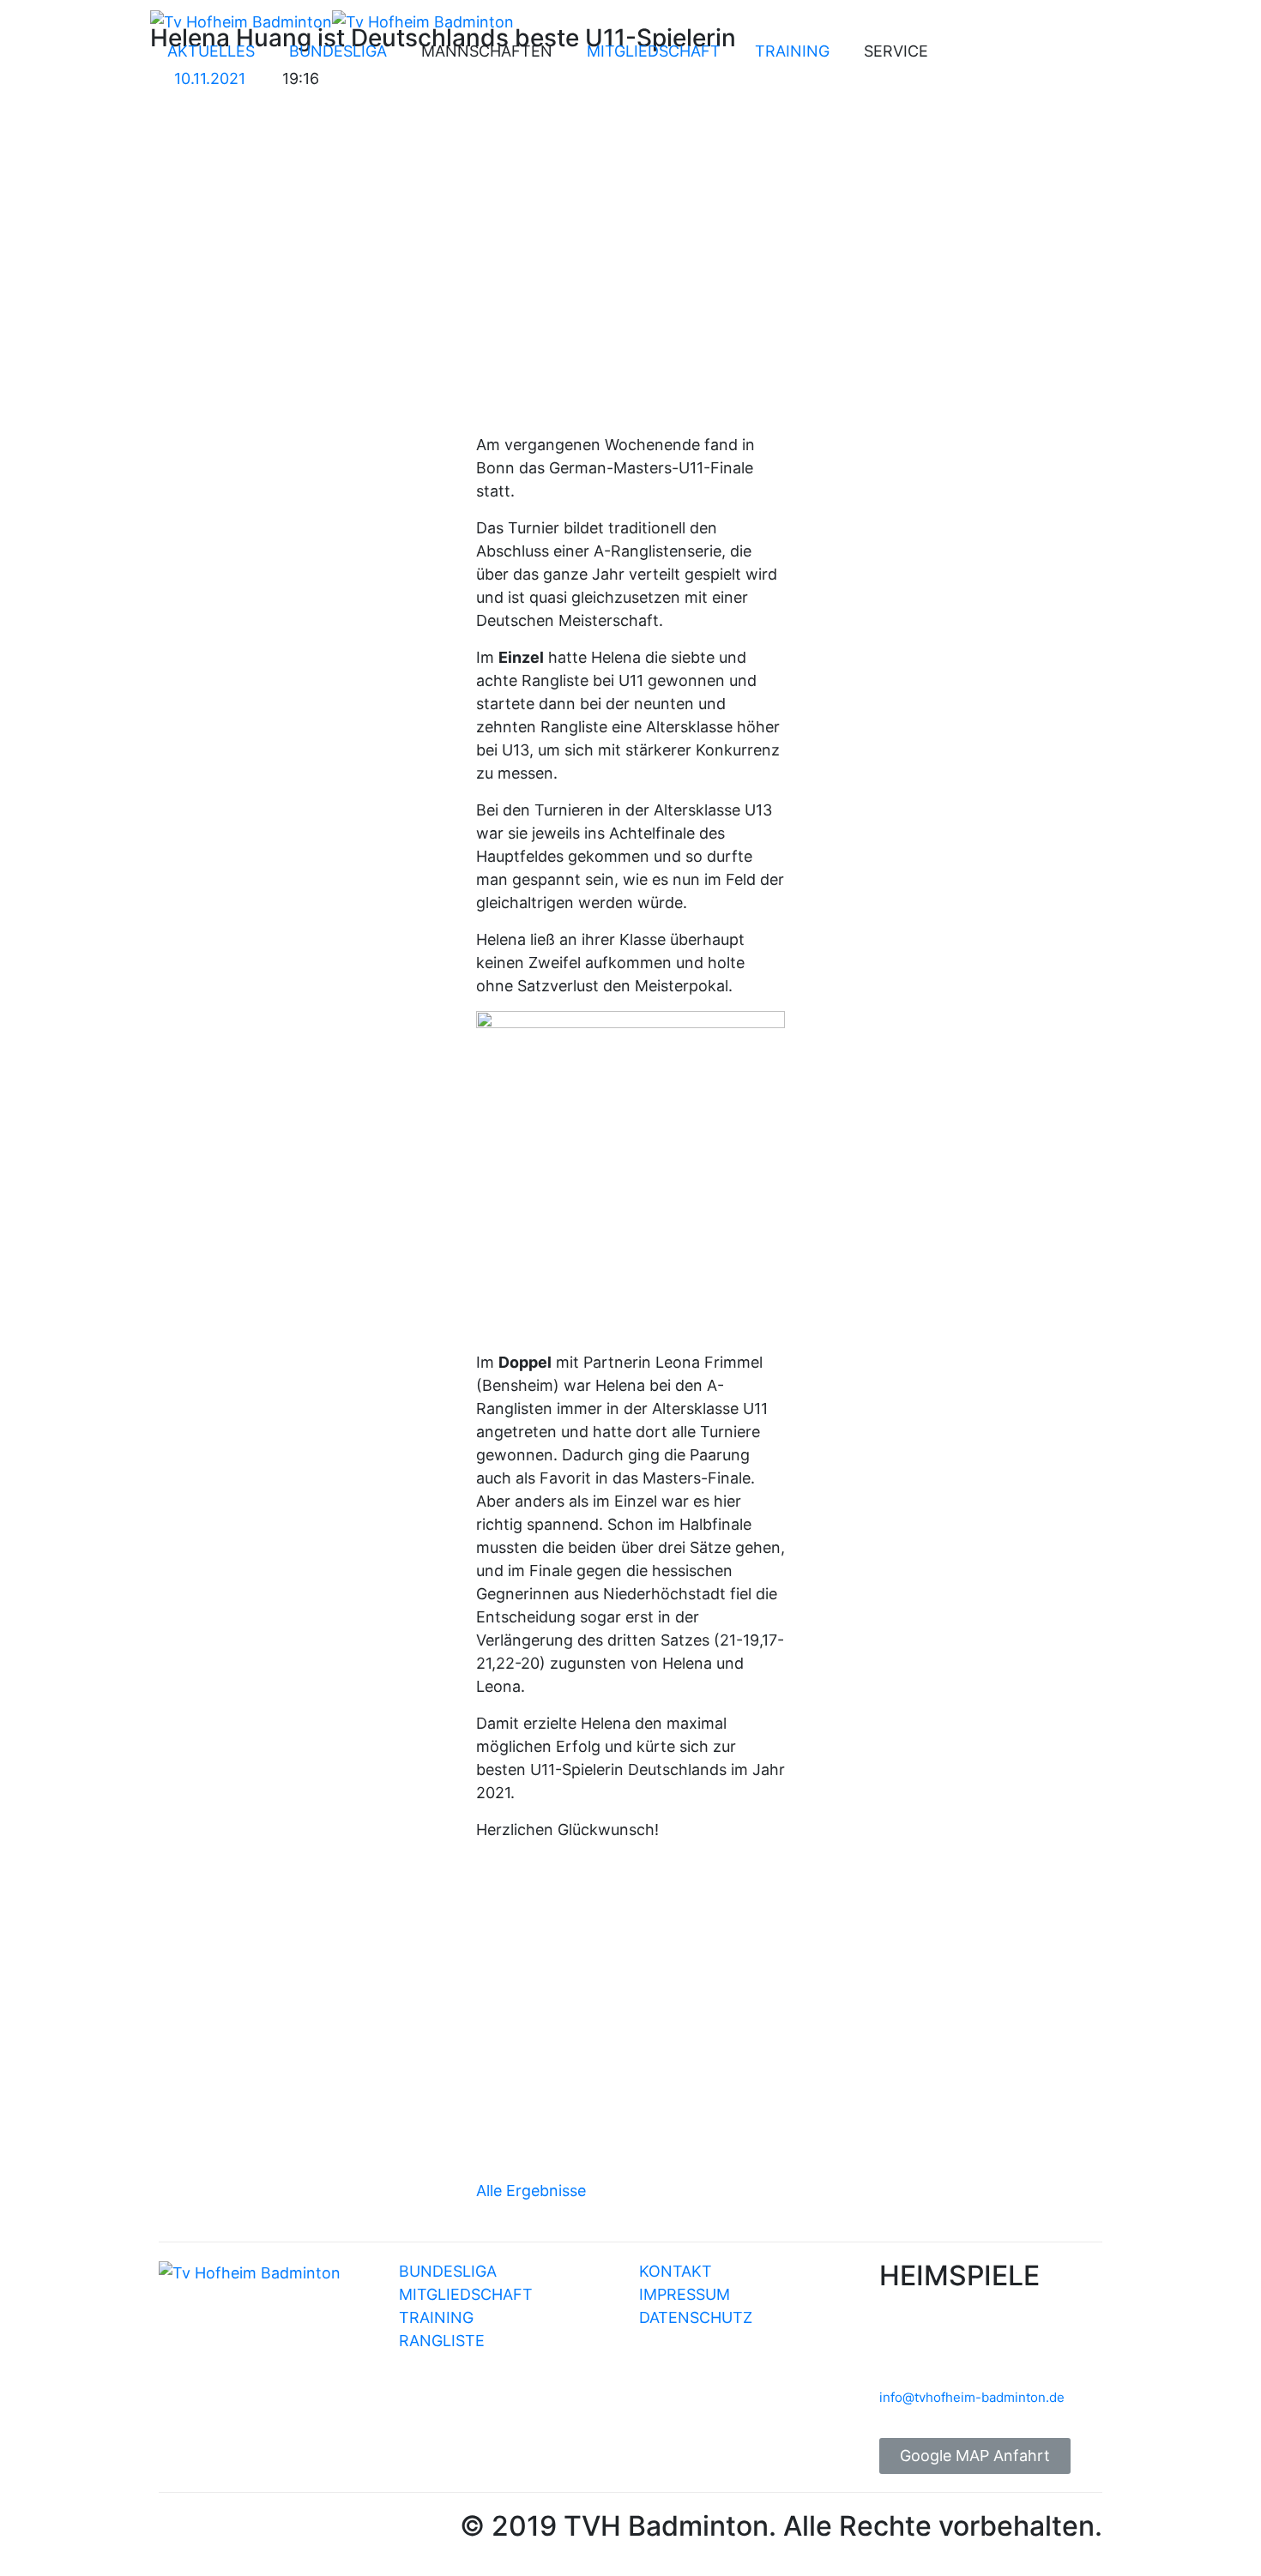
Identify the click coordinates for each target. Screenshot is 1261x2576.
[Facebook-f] (180, 2531)
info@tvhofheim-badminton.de (972, 2397)
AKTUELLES (211, 51)
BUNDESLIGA (338, 51)
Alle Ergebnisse (531, 2191)
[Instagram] (1014, 55)
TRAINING (792, 51)
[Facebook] (967, 55)
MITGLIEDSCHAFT (654, 51)
